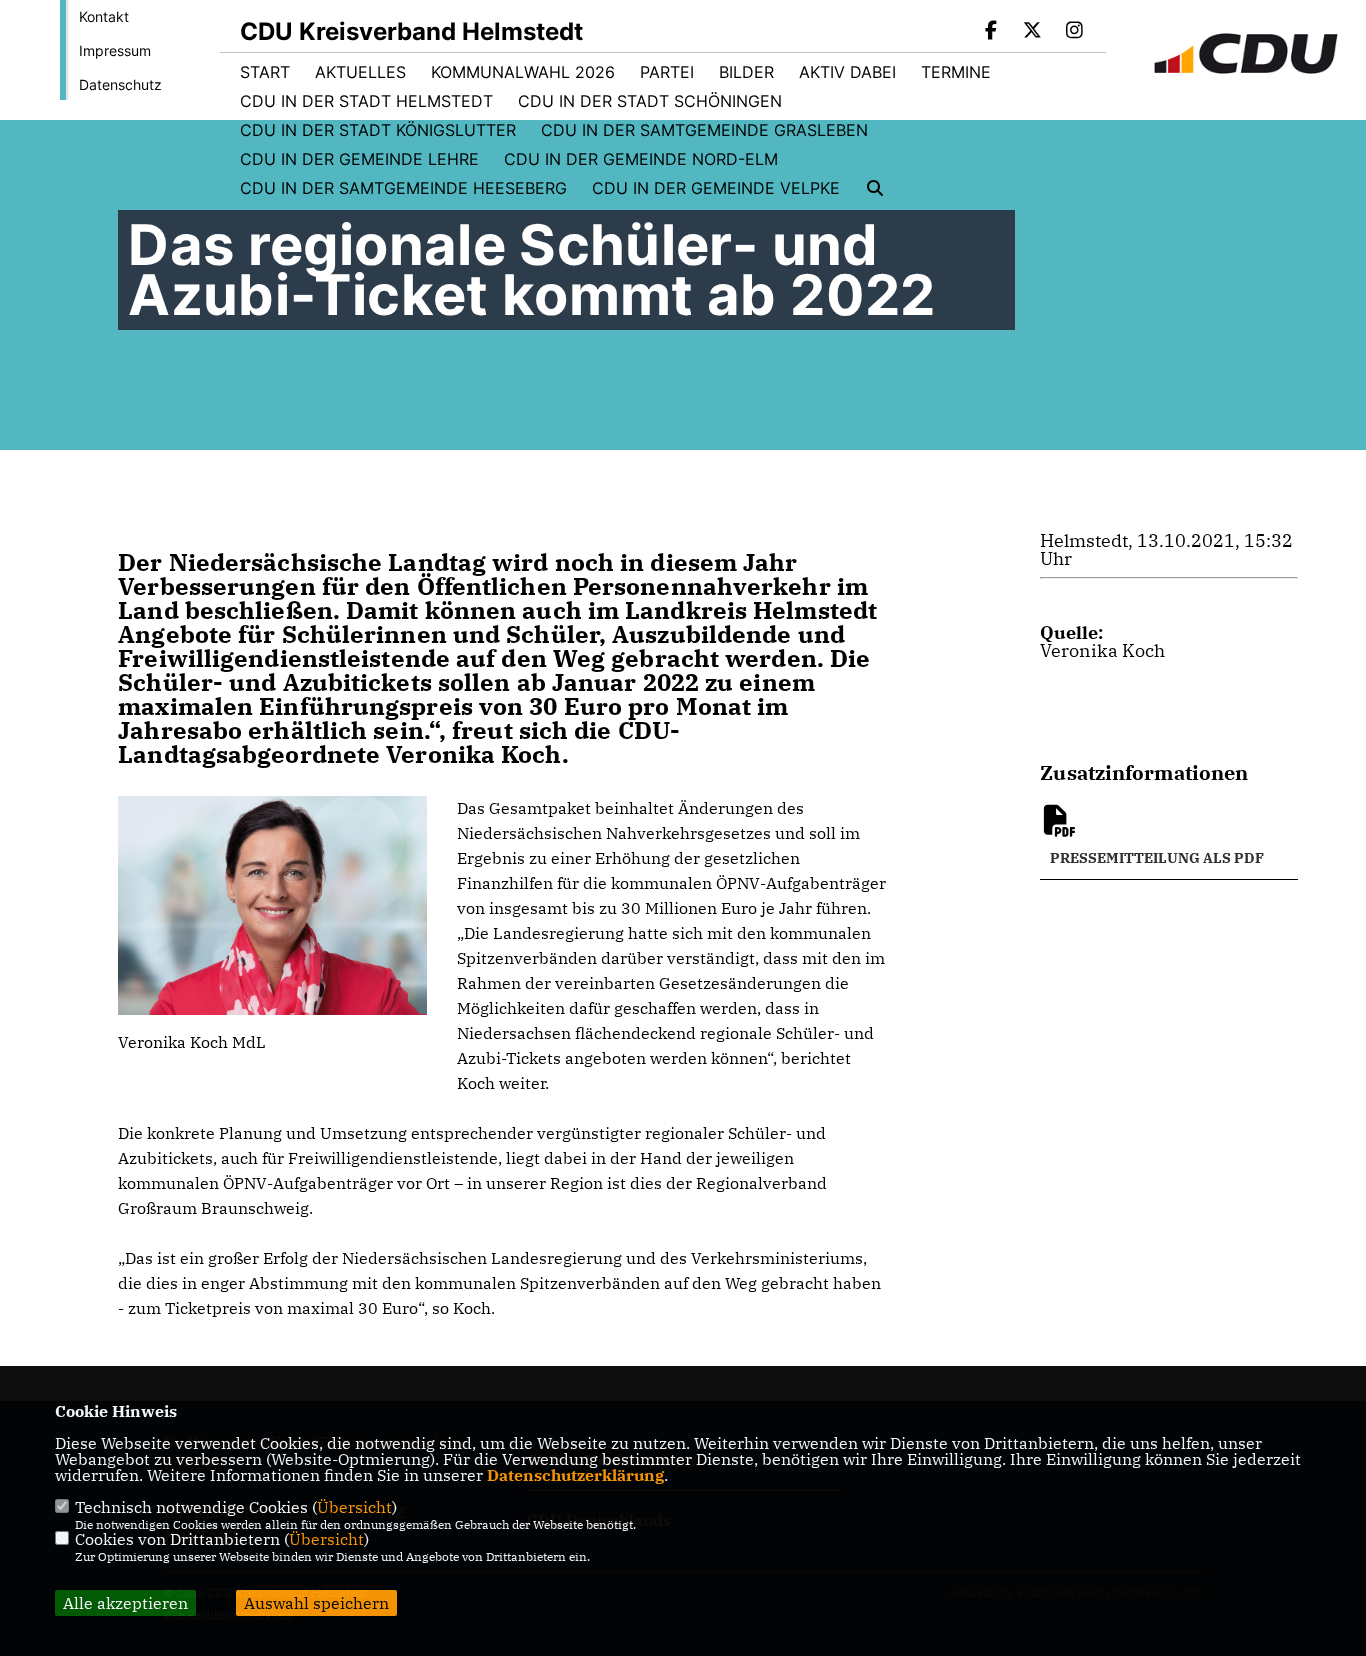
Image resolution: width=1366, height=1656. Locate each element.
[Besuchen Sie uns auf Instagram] (1074, 32)
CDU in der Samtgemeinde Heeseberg (403, 188)
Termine (956, 72)
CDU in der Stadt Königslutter (378, 130)
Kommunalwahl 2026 (523, 72)
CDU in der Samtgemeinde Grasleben (704, 130)
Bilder (746, 72)
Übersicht (354, 1507)
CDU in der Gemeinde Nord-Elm (641, 159)
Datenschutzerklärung (575, 1475)
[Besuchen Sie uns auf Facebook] (991, 32)
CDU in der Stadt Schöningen (650, 101)
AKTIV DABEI (847, 72)
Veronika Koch (1102, 650)
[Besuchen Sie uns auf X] (1033, 32)
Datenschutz (120, 84)
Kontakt (104, 16)
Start (265, 72)
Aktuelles (360, 72)
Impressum (115, 50)
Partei (667, 72)
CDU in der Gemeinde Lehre (359, 159)
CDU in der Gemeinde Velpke (716, 188)
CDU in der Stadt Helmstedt (366, 101)
